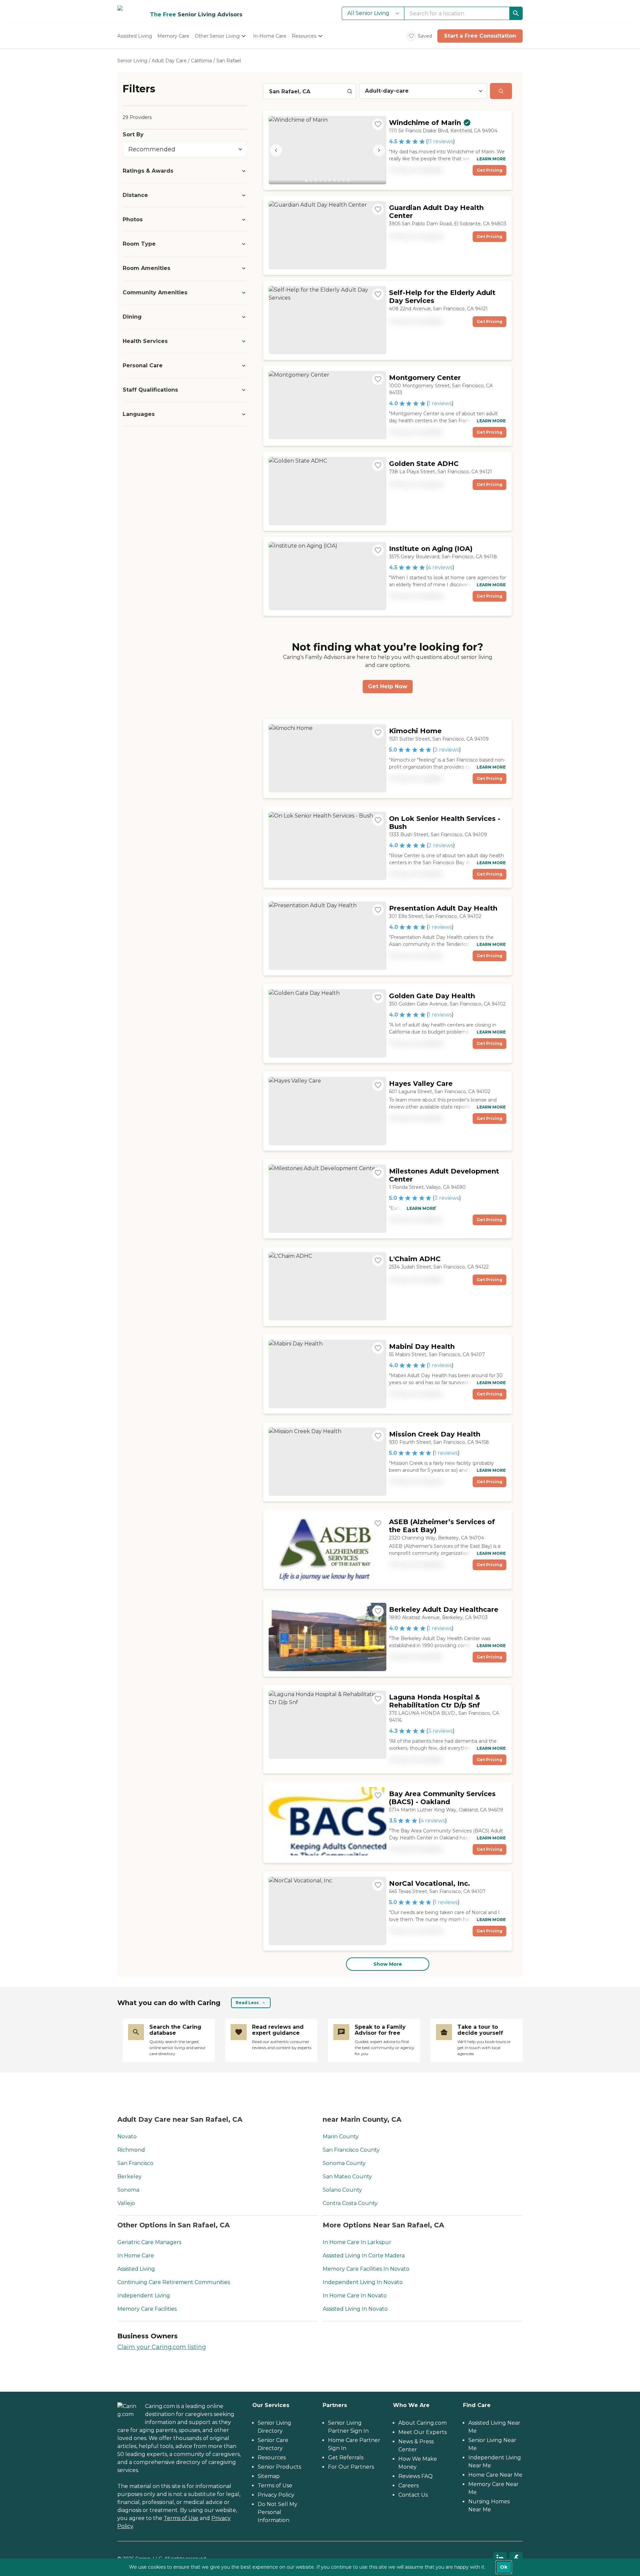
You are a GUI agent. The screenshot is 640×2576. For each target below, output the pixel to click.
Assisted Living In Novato (355, 2309)
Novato (127, 2137)
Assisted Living (136, 2269)
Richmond (131, 2150)
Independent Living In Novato (363, 2282)
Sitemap (269, 2476)
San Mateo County (347, 2177)
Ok (504, 2567)
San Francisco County (351, 2150)
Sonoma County (344, 2163)
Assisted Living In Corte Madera (364, 2256)
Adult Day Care (169, 61)
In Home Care (136, 2256)
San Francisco (135, 2163)
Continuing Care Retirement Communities (174, 2282)
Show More (388, 1964)
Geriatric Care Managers (149, 2242)
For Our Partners (351, 2467)
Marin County (341, 2137)
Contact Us (413, 2495)
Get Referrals (346, 2458)
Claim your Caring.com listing (162, 2347)
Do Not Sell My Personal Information (277, 2512)
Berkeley (129, 2177)
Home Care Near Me (495, 2475)
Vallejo (126, 2203)
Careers (408, 2486)
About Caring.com (422, 2423)
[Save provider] (378, 124)
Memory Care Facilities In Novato (366, 2269)
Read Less (247, 2003)
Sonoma (128, 2190)
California (201, 61)
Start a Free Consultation (480, 36)
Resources (272, 2458)
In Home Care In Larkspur (357, 2242)
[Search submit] (501, 91)
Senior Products (279, 2467)
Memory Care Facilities (147, 2309)
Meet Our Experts (422, 2432)
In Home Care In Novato (355, 2296)
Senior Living (132, 61)
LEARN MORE (491, 159)
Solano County (342, 2190)
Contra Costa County (350, 2203)
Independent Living (144, 2296)
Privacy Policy (276, 2495)
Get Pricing (489, 170)
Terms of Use (181, 2518)
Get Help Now (388, 686)
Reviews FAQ (415, 2476)
